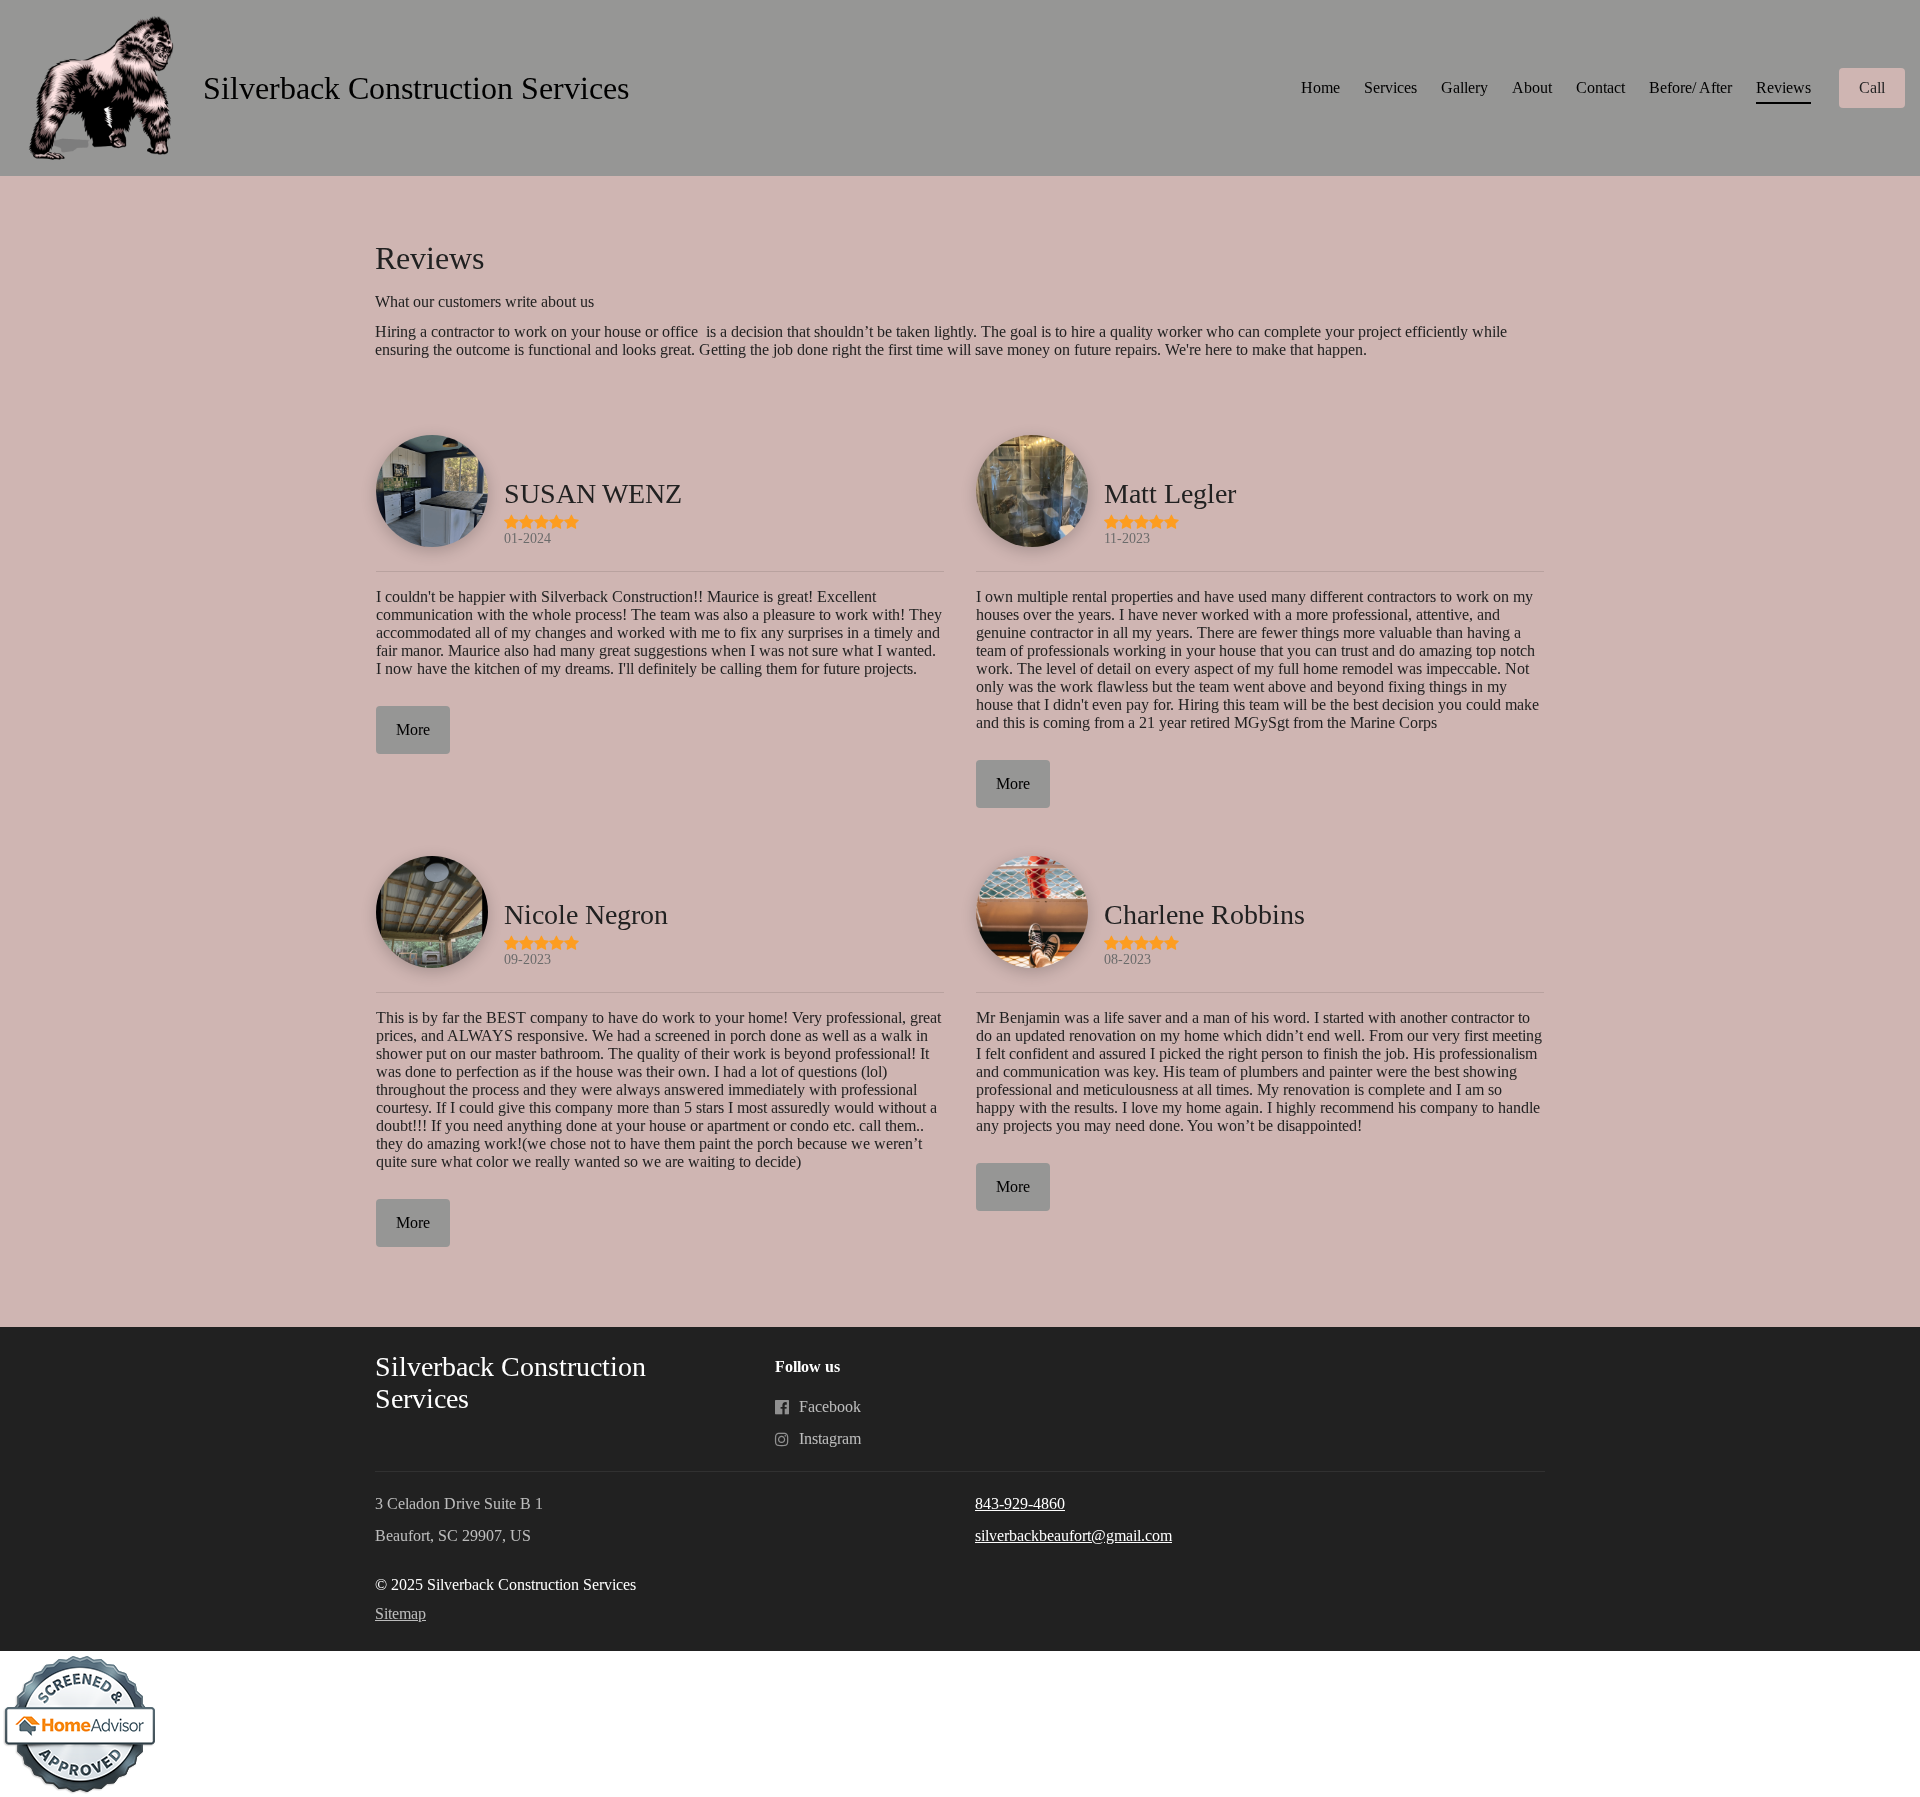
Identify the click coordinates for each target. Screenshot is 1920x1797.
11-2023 (1127, 538)
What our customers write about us (484, 301)
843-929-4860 (1020, 1503)
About (1532, 87)
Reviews (1783, 87)
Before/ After (1690, 87)
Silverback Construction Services (416, 88)
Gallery (1464, 87)
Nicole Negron (586, 914)
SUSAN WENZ (593, 493)
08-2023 (1127, 959)
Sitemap (400, 1613)
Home (1320, 87)
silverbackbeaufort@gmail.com (1073, 1535)
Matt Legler (1170, 493)
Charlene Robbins (1204, 914)
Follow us (807, 1366)
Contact (1600, 87)
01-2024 (527, 538)
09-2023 (527, 959)
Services (1390, 87)
